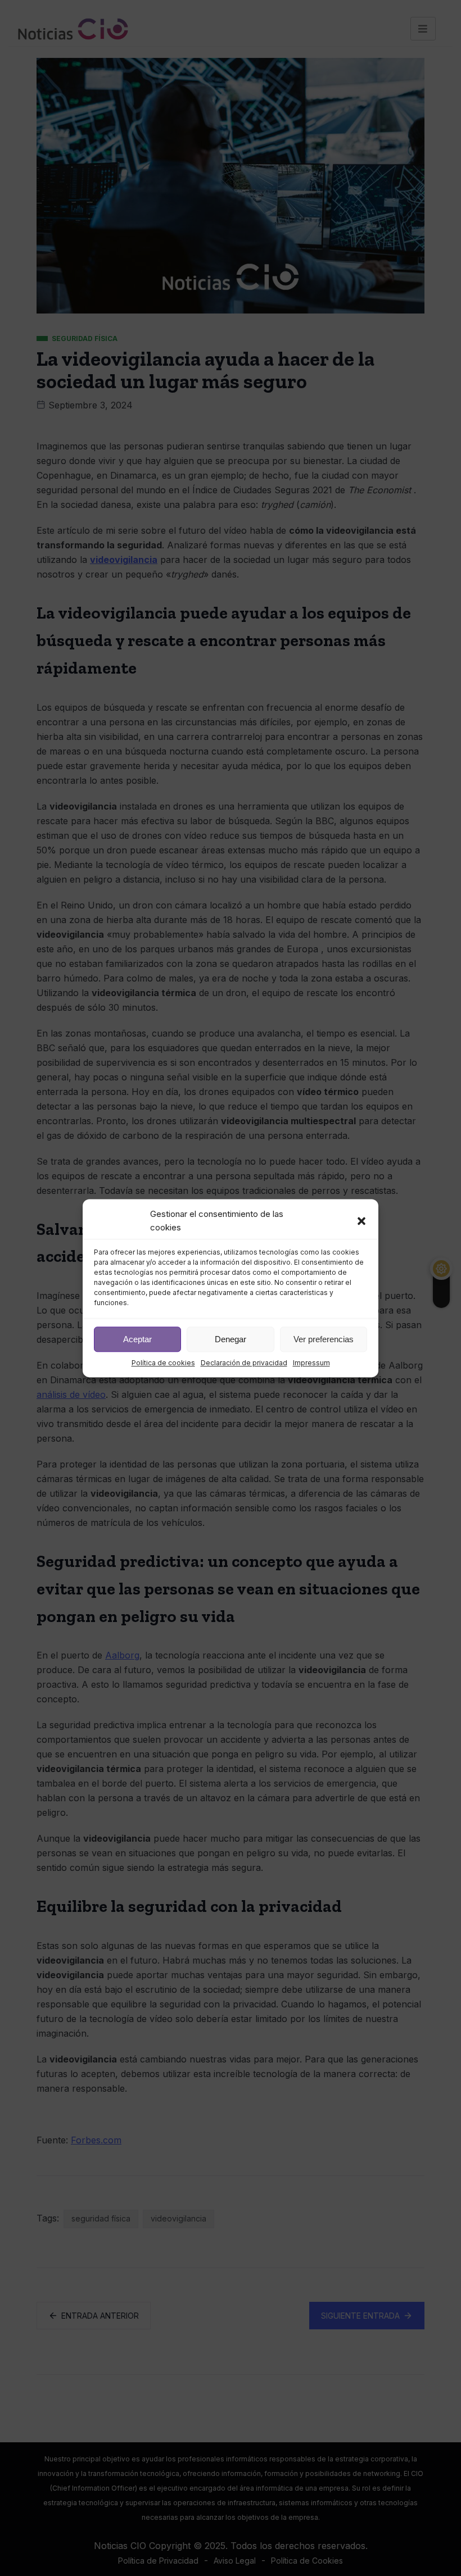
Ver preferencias (324, 1339)
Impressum (311, 1363)
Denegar (231, 1339)
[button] (361, 1221)
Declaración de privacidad (244, 1363)
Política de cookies (163, 1363)
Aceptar (137, 1339)
